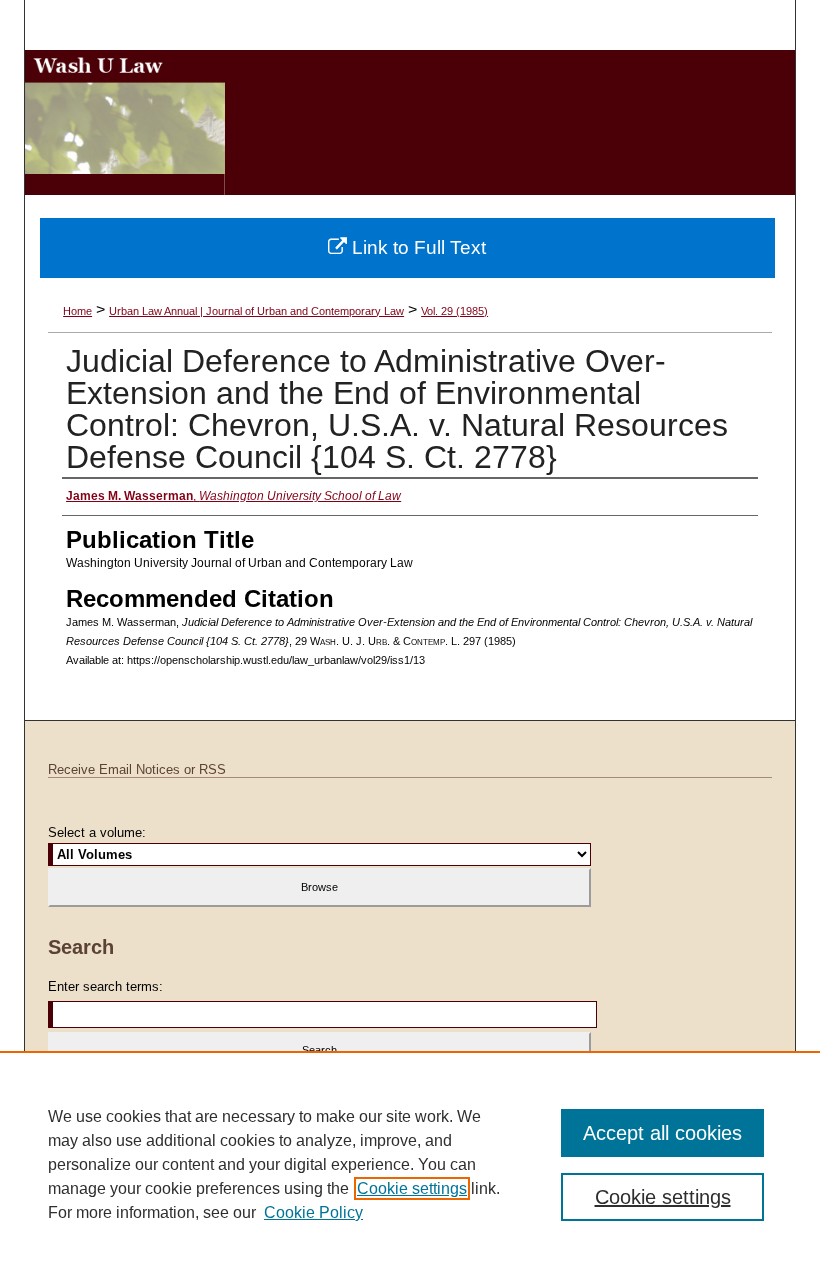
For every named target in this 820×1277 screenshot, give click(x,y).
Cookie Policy (313, 1212)
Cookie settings (412, 1188)
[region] (410, 1164)
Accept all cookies (662, 1133)
